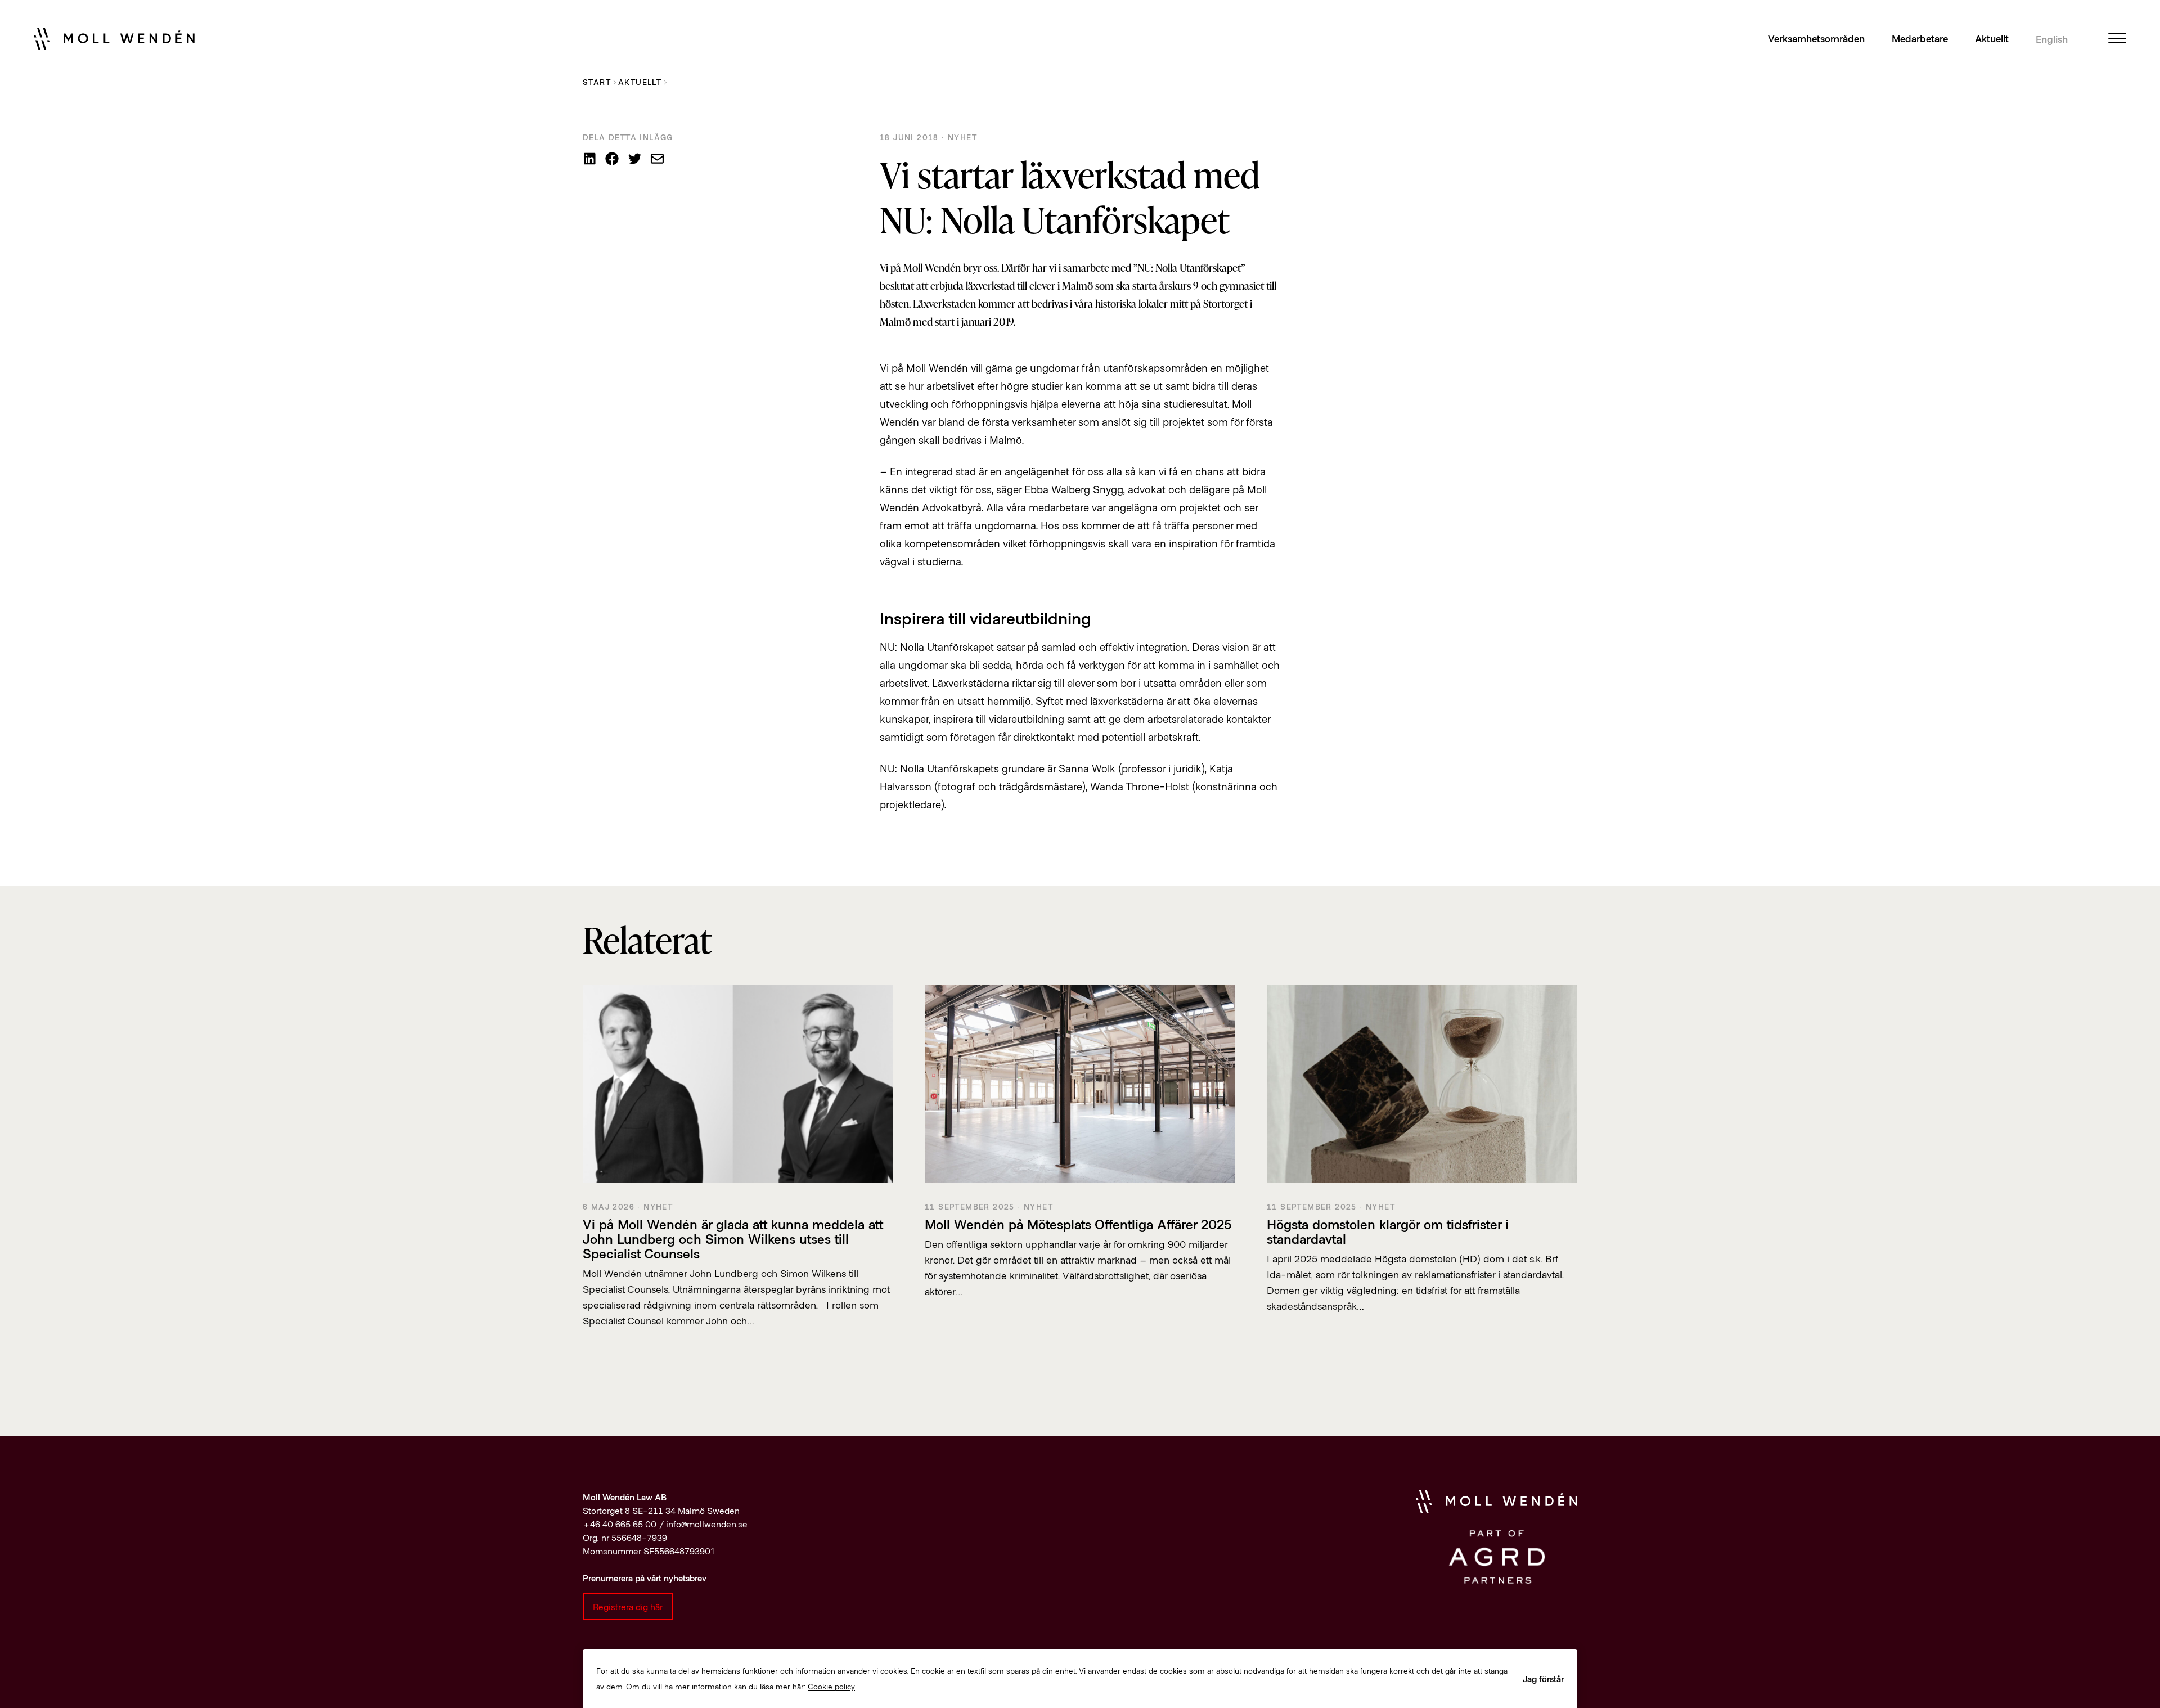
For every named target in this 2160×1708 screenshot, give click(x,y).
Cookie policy (831, 1686)
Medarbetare (1920, 38)
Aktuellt (1992, 38)
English (2052, 39)
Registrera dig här (628, 1606)
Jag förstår (1543, 1678)
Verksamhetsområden (1816, 38)
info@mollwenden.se (707, 1524)
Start (597, 82)
